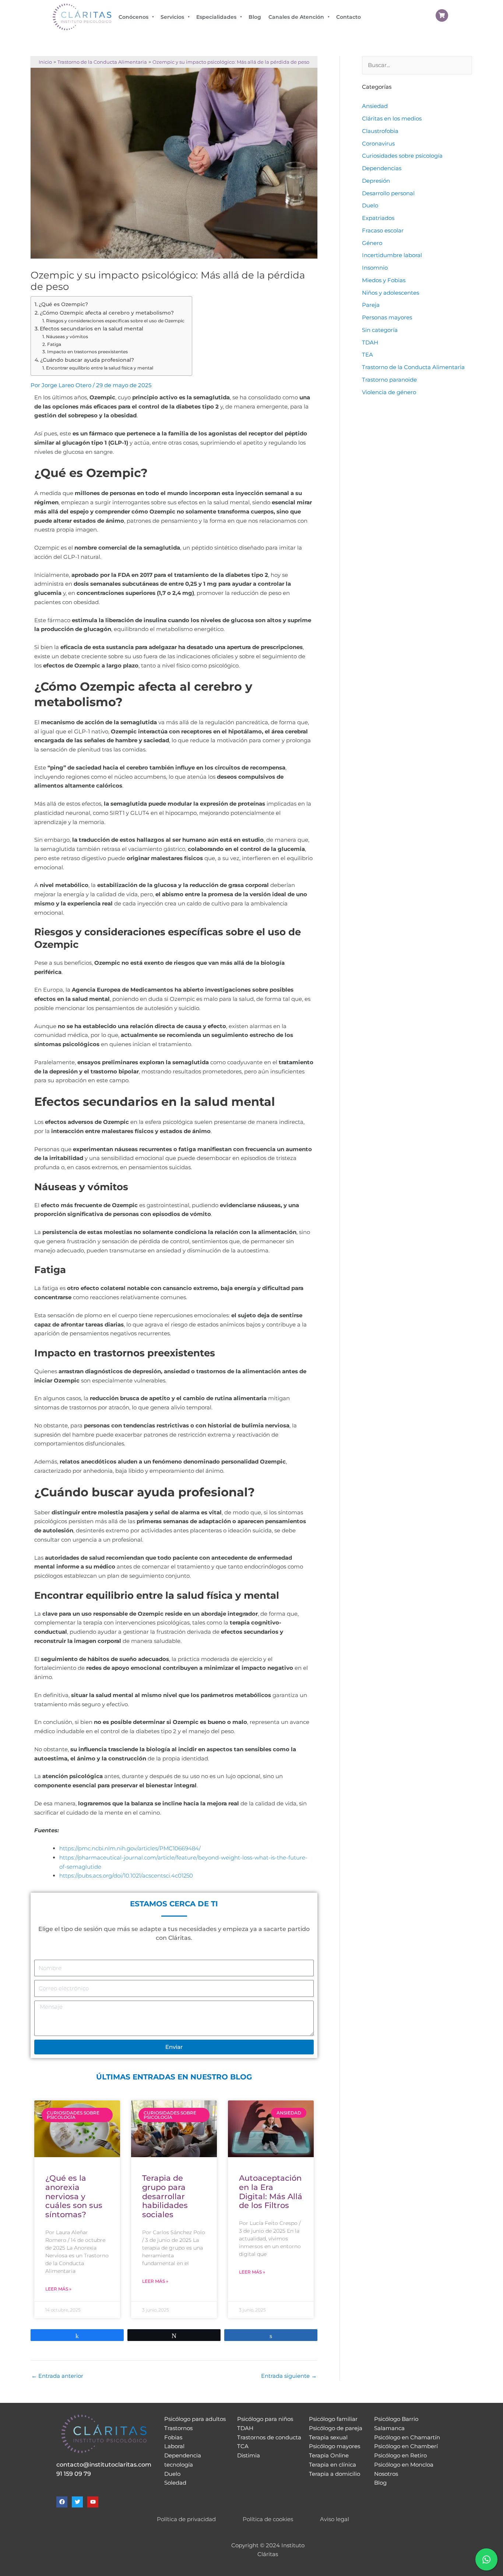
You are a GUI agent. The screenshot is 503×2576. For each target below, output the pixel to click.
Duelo (370, 205)
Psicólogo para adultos (195, 2419)
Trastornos (178, 2428)
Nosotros (386, 2474)
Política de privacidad (186, 2519)
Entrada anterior (57, 2376)
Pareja (371, 305)
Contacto (349, 17)
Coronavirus (378, 143)
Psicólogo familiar (333, 2419)
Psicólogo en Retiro (400, 2455)
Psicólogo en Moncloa (404, 2465)
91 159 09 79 (74, 2474)
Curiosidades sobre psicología (402, 156)
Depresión (376, 181)
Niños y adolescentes (391, 293)
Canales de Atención (296, 17)
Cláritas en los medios (392, 118)
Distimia (249, 2455)
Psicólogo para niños (265, 2419)
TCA (243, 2446)
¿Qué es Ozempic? (63, 304)
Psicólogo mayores (335, 2446)
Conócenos (133, 17)
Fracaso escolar (383, 230)
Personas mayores (387, 317)
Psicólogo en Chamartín (407, 2437)
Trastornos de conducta (269, 2437)
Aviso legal (335, 2519)
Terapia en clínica (333, 2465)
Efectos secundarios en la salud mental (92, 329)
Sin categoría (380, 330)
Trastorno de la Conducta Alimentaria (413, 367)
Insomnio (375, 268)
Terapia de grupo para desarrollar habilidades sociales (165, 2196)
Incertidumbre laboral (392, 255)
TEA (367, 355)
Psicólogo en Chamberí (406, 2446)
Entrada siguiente (289, 2376)
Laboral (174, 2446)
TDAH (370, 342)
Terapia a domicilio (335, 2474)
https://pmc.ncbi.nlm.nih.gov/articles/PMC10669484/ (130, 1848)
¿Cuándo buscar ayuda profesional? (87, 360)
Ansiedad (375, 106)
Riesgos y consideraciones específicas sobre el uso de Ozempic (115, 321)
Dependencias (382, 168)
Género (372, 243)
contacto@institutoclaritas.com (104, 2465)
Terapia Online (329, 2455)
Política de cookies (268, 2519)
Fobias (173, 2437)
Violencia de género (389, 392)
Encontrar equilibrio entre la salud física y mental (99, 368)
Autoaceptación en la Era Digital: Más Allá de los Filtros (271, 2192)
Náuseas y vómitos (67, 337)
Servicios (172, 17)
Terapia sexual (328, 2437)
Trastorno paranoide (389, 380)
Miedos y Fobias (384, 280)
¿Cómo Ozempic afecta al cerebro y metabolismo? (107, 313)
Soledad (175, 2483)
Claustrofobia (380, 131)
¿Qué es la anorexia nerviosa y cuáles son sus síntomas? (74, 2196)
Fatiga (54, 344)
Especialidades (216, 17)
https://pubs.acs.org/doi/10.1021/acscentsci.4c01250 (126, 1876)
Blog (255, 17)
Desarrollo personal (388, 193)
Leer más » (58, 2289)
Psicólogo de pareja (336, 2428)
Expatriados (378, 218)
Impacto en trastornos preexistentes (87, 352)
